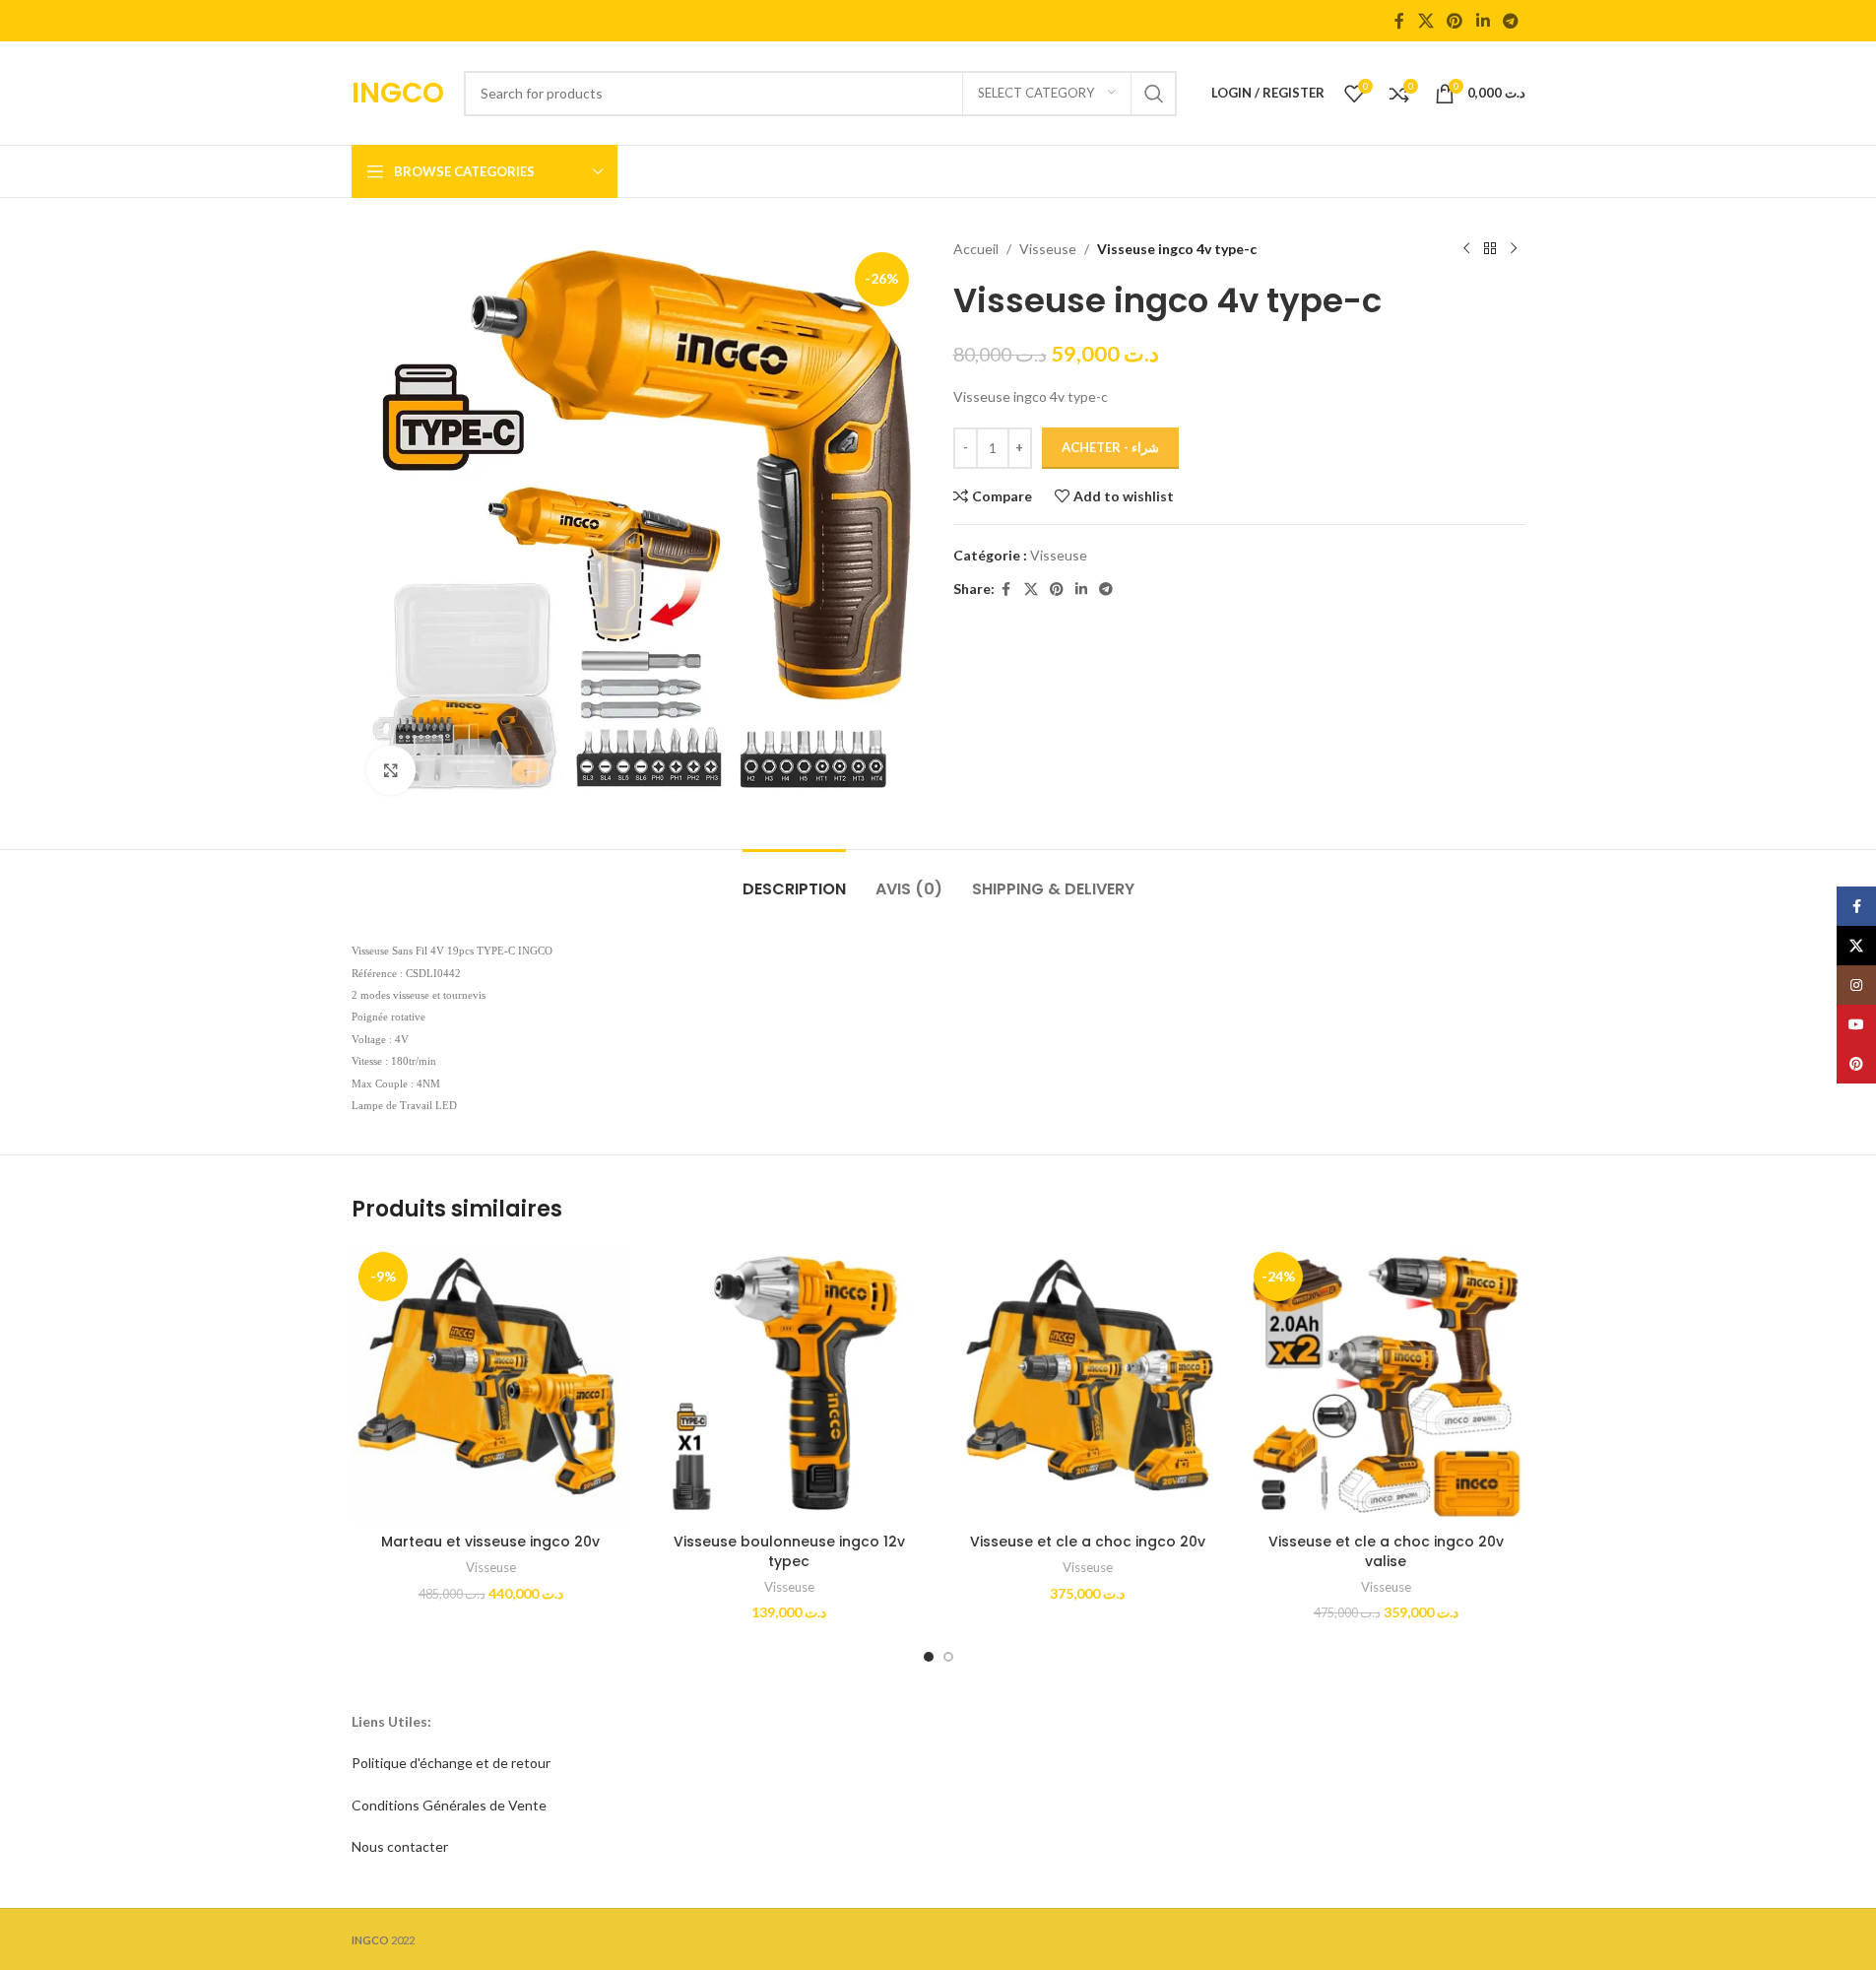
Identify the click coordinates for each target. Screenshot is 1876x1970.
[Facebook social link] (1399, 21)
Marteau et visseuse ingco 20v (490, 1542)
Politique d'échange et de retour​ (451, 1763)
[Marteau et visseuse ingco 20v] (491, 1384)
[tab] (794, 879)
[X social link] (1425, 21)
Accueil (976, 249)
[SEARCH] (1154, 94)
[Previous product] (1466, 249)
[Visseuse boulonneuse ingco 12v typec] (789, 1384)
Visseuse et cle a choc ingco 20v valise (1386, 1551)
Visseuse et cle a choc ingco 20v (1088, 1542)
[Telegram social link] (1510, 21)
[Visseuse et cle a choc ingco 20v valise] (1386, 1384)
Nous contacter (400, 1846)
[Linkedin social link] (1483, 21)
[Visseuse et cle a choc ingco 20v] (1088, 1384)
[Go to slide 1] (929, 1657)
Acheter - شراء (1110, 447)
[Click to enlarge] (391, 770)
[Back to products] (1490, 249)
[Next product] (1514, 249)
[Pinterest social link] (1455, 21)
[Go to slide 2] (948, 1657)
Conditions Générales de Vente (449, 1805)
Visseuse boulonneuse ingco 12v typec (789, 1551)
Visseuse (1048, 249)
